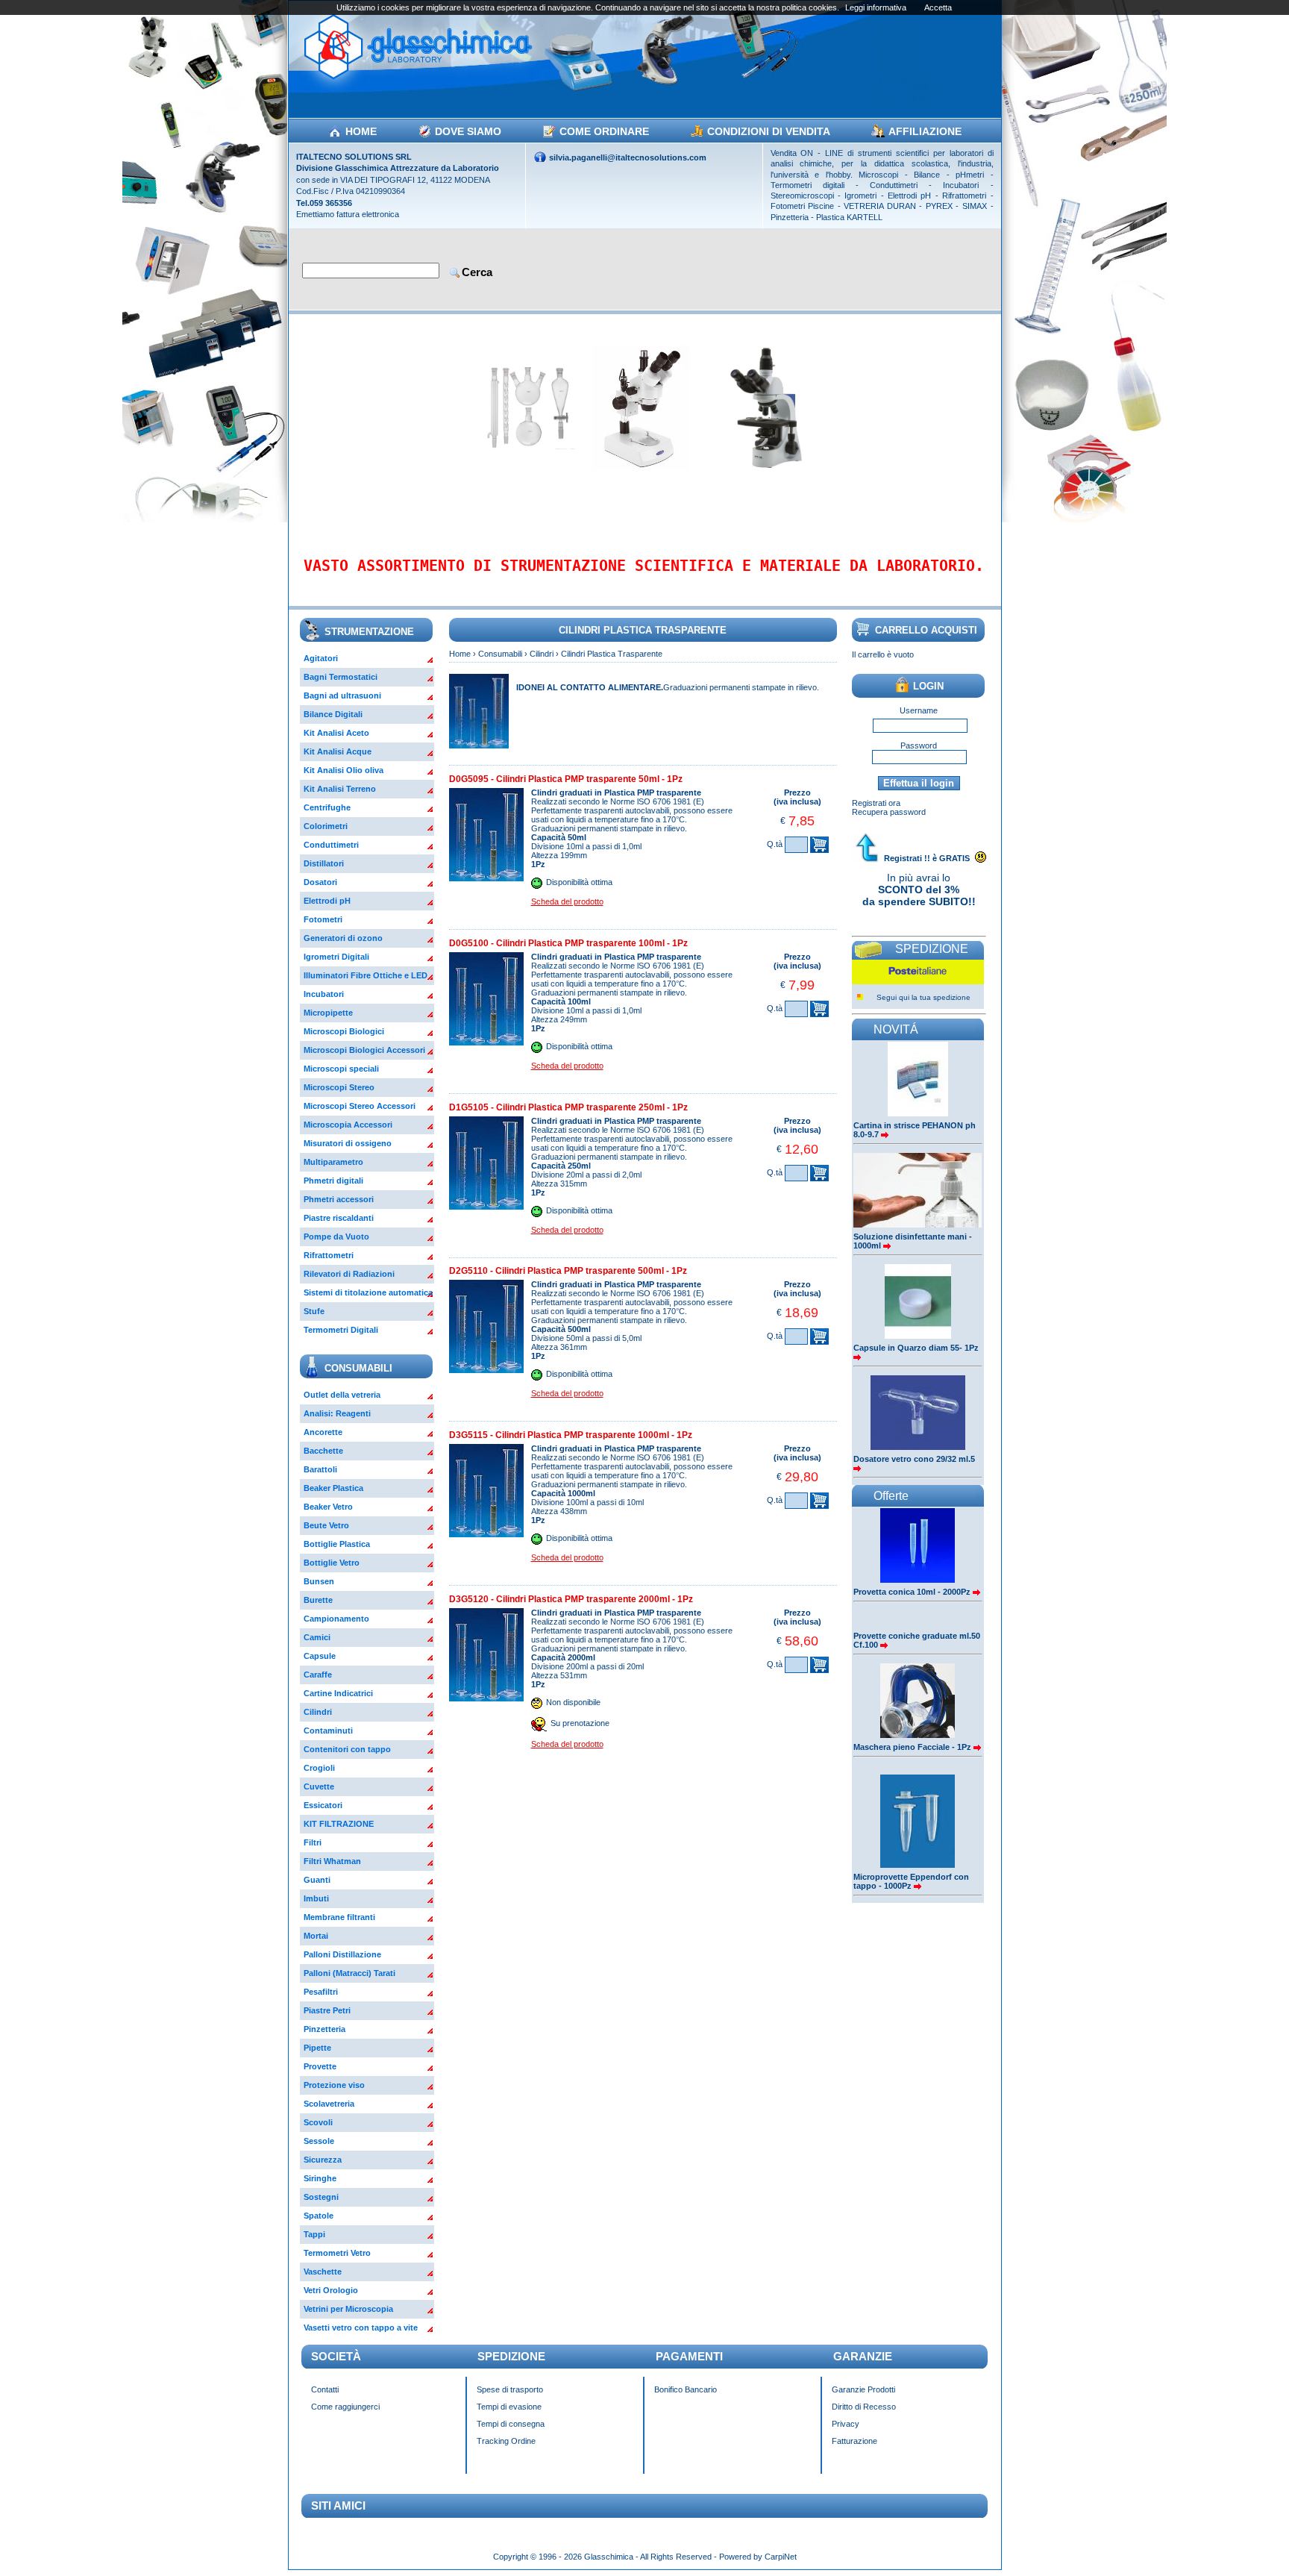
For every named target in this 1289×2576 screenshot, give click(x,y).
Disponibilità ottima (579, 882)
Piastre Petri (327, 2010)
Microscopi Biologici (344, 1031)
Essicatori (323, 1805)
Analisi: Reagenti (337, 1413)
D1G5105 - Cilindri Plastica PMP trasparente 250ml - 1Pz (568, 1107)
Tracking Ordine (506, 2441)
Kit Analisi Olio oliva (344, 770)
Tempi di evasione (509, 2407)
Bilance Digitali (333, 714)
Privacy (846, 2424)
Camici (317, 1637)
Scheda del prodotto (567, 901)
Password (919, 745)
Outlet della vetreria (342, 1395)
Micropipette (328, 1013)
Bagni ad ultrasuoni (342, 695)
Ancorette (323, 1432)
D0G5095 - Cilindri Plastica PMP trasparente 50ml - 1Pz (566, 779)
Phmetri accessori (339, 1199)
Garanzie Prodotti (863, 2389)
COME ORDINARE (604, 131)
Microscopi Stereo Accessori (360, 1106)
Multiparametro (333, 1162)
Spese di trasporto (510, 2389)
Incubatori (324, 994)
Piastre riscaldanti (339, 1218)
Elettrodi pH (327, 901)
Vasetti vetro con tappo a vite (361, 2328)
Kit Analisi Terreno (340, 789)
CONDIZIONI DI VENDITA (769, 131)
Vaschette (323, 2272)
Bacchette (323, 1451)
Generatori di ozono (343, 938)
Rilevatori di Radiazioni (349, 1274)
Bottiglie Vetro (332, 1563)
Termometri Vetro (337, 2253)
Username (919, 710)
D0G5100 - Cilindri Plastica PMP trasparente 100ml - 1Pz (568, 943)
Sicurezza (323, 2160)
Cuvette (319, 1786)
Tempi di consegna (511, 2424)
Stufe (314, 1311)
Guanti (317, 1880)
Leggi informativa (876, 7)
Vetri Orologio (331, 2290)
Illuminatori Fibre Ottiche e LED (366, 975)
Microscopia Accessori (348, 1125)
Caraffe (318, 1675)
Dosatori (320, 882)
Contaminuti (328, 1731)
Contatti (325, 2389)
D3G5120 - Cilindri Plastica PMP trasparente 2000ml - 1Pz (571, 1599)
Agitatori (321, 658)
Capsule (320, 1656)
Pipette (317, 2048)
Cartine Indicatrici (338, 1693)
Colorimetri (326, 826)
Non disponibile (573, 1702)
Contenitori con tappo (347, 1749)
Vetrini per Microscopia (348, 2309)
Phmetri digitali (333, 1181)
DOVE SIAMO (468, 131)
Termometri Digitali (341, 1330)
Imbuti (316, 1898)
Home (460, 654)
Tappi (314, 2234)
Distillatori (324, 863)
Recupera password (889, 812)
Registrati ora (876, 803)
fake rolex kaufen (1069, 2548)
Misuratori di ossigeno (348, 1143)
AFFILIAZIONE (925, 131)
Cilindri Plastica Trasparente (612, 654)
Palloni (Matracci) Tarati (349, 1973)
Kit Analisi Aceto (336, 733)
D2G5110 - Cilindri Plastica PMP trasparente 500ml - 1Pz (568, 1271)
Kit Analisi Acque (338, 751)
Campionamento (336, 1619)
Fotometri (323, 919)
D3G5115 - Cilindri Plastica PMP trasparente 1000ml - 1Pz (571, 1435)
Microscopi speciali (341, 1069)
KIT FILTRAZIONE (339, 1824)
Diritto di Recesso (864, 2407)
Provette (320, 2066)
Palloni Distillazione (342, 1954)
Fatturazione (854, 2441)
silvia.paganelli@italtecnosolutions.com (628, 157)
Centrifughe (327, 807)
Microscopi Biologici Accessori (364, 1050)
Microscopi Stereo (339, 1087)
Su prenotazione (580, 1723)
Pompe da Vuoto (336, 1237)
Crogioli (319, 1768)
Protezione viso (334, 2085)
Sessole (319, 2141)
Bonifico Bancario (686, 2389)
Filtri (313, 1842)
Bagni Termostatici (341, 677)
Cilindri (318, 1712)
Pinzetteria (324, 2029)
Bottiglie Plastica (337, 1544)
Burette (318, 1600)
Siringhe (320, 2178)
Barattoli (320, 1469)
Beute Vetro (326, 1525)
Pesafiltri (321, 1992)
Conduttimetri (331, 845)
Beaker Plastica (333, 1488)
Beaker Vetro (328, 1507)
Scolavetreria (329, 2104)
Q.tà (775, 844)
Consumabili (500, 654)
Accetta (938, 7)
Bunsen (319, 1581)
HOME (361, 131)
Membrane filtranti (339, 1917)
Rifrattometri (329, 1255)
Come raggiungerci (345, 2407)
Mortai (316, 1936)
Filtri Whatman (332, 1861)
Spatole (319, 2216)
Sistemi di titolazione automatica (368, 1292)
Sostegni (321, 2197)
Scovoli (318, 2122)
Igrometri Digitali (336, 957)
